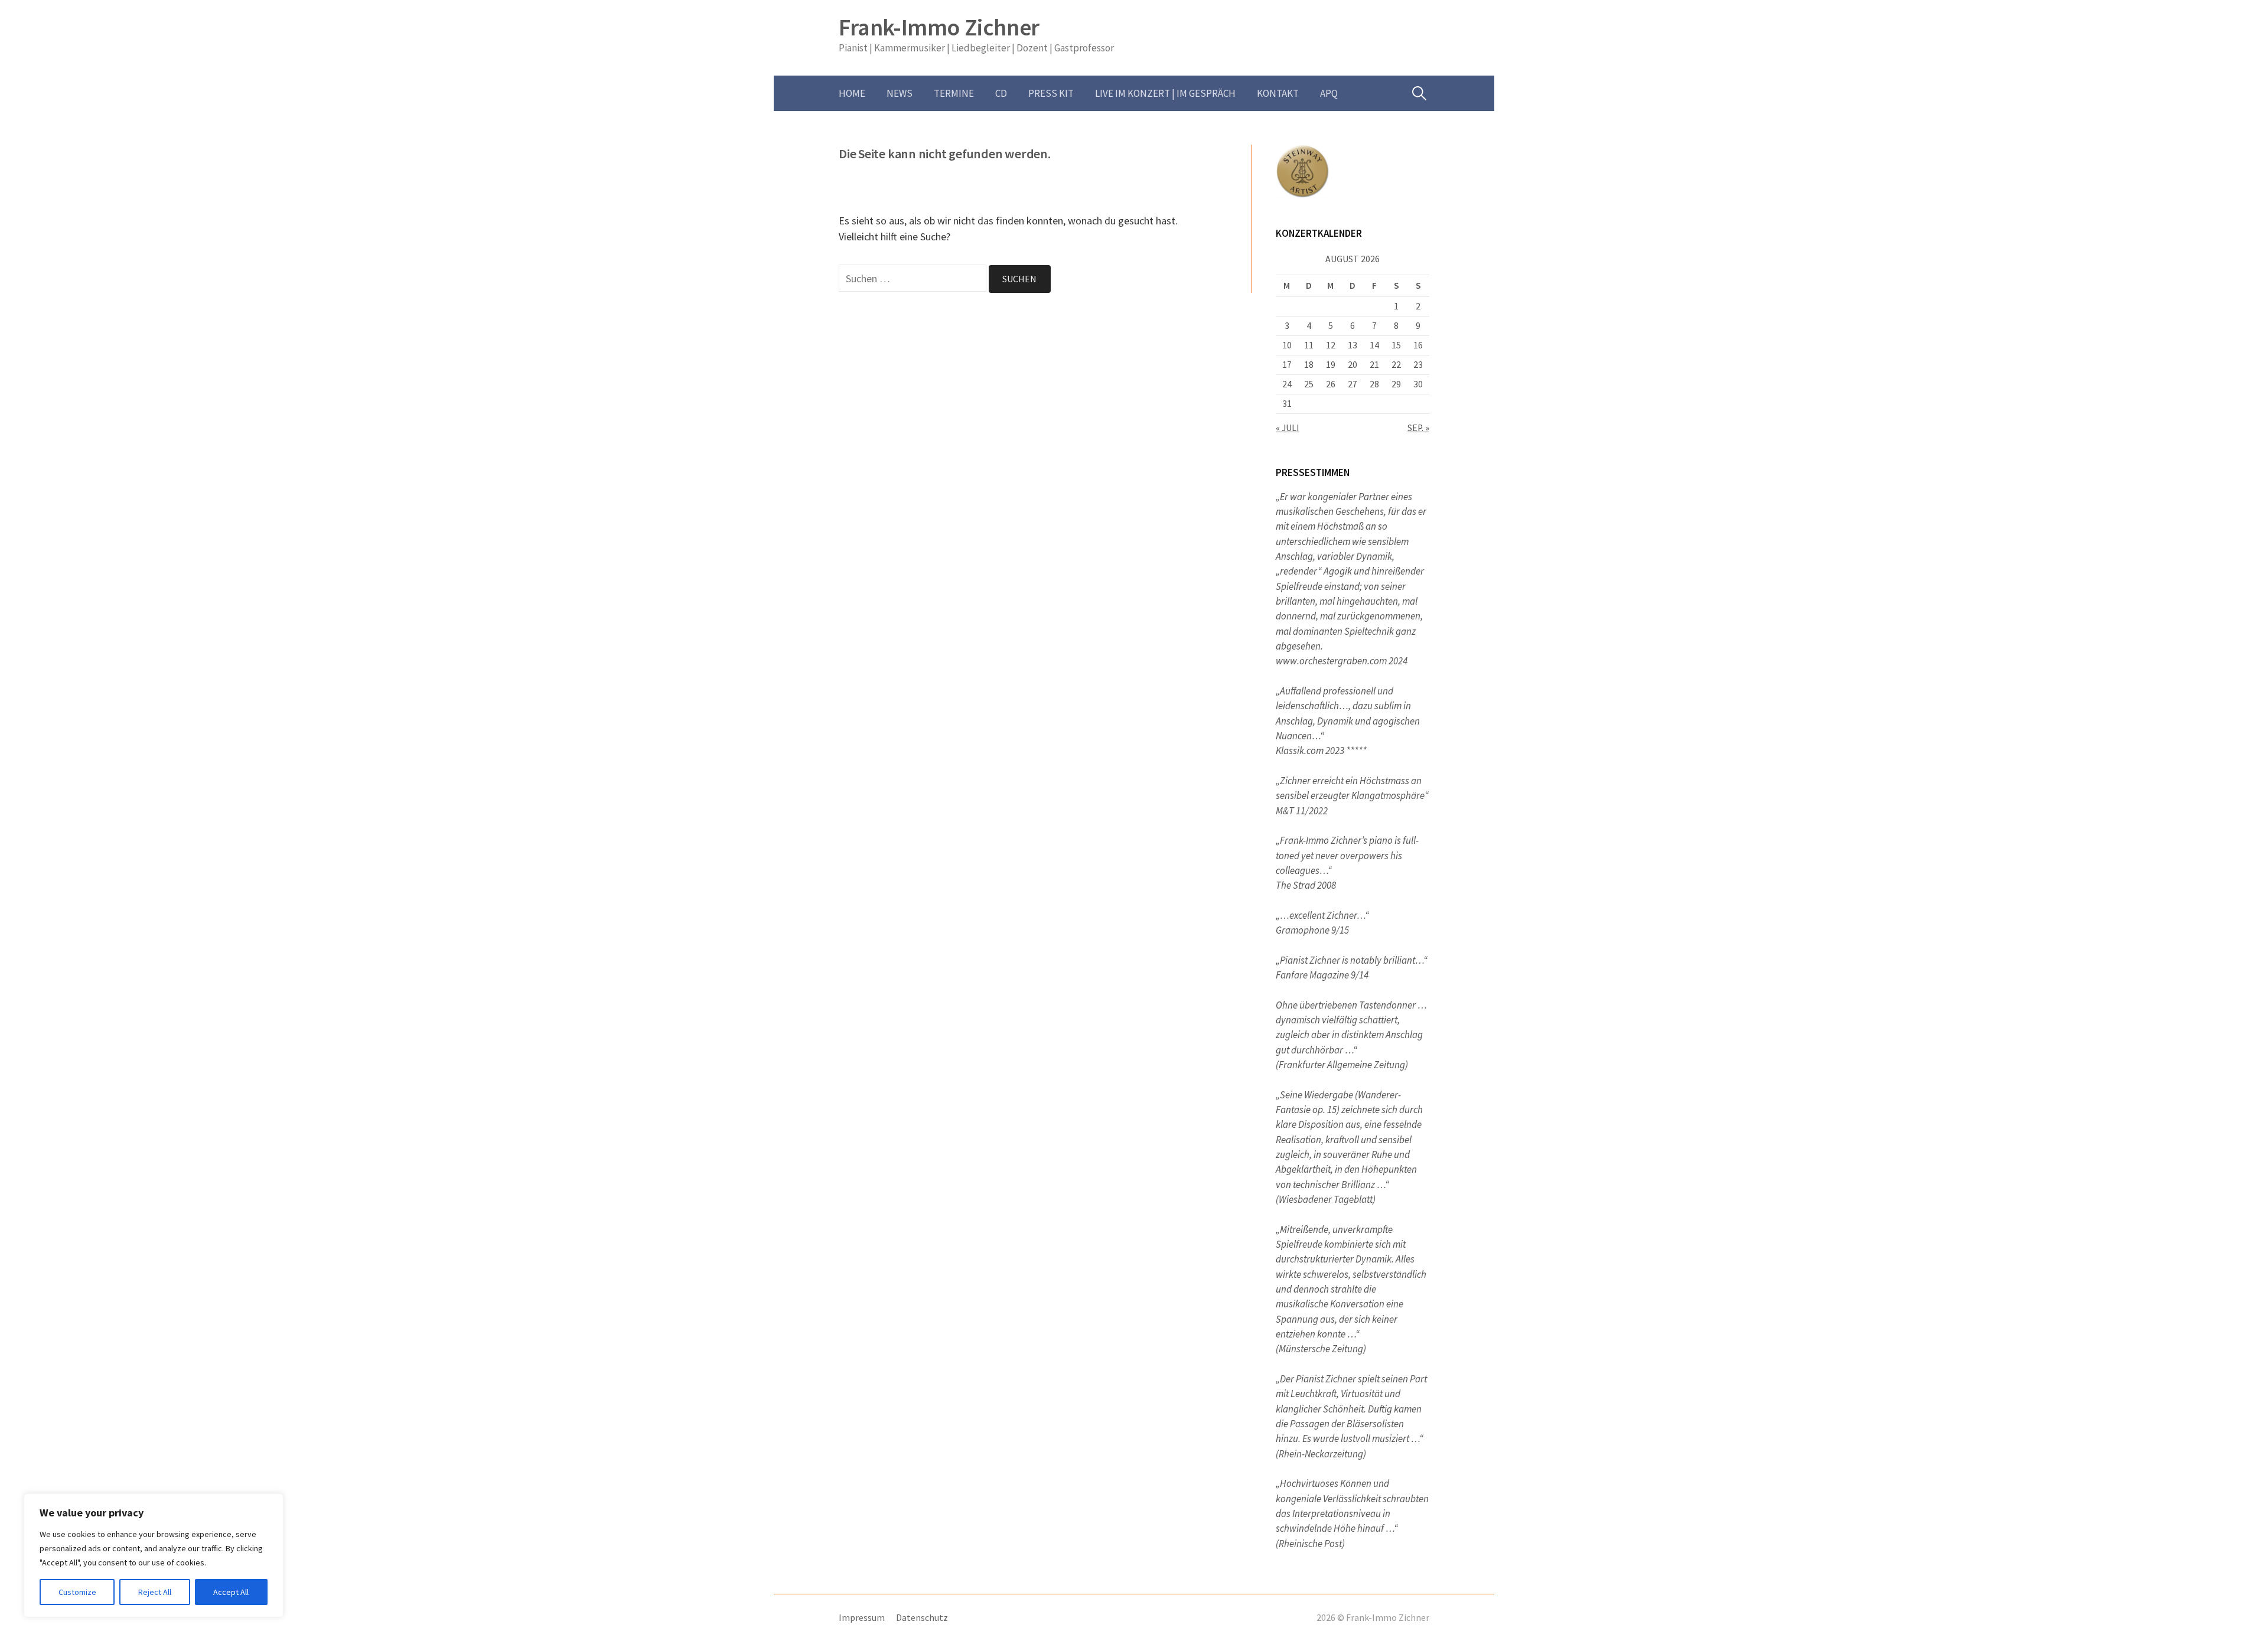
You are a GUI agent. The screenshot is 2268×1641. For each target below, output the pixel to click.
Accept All (231, 1592)
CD (1001, 93)
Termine (954, 93)
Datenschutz (922, 1618)
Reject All (155, 1592)
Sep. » (1418, 428)
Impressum (862, 1618)
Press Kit (1051, 93)
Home (852, 93)
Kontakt (1278, 93)
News (900, 93)
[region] (154, 1555)
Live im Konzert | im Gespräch (1165, 93)
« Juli (1288, 428)
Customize (77, 1592)
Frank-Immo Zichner (939, 27)
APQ (1329, 93)
